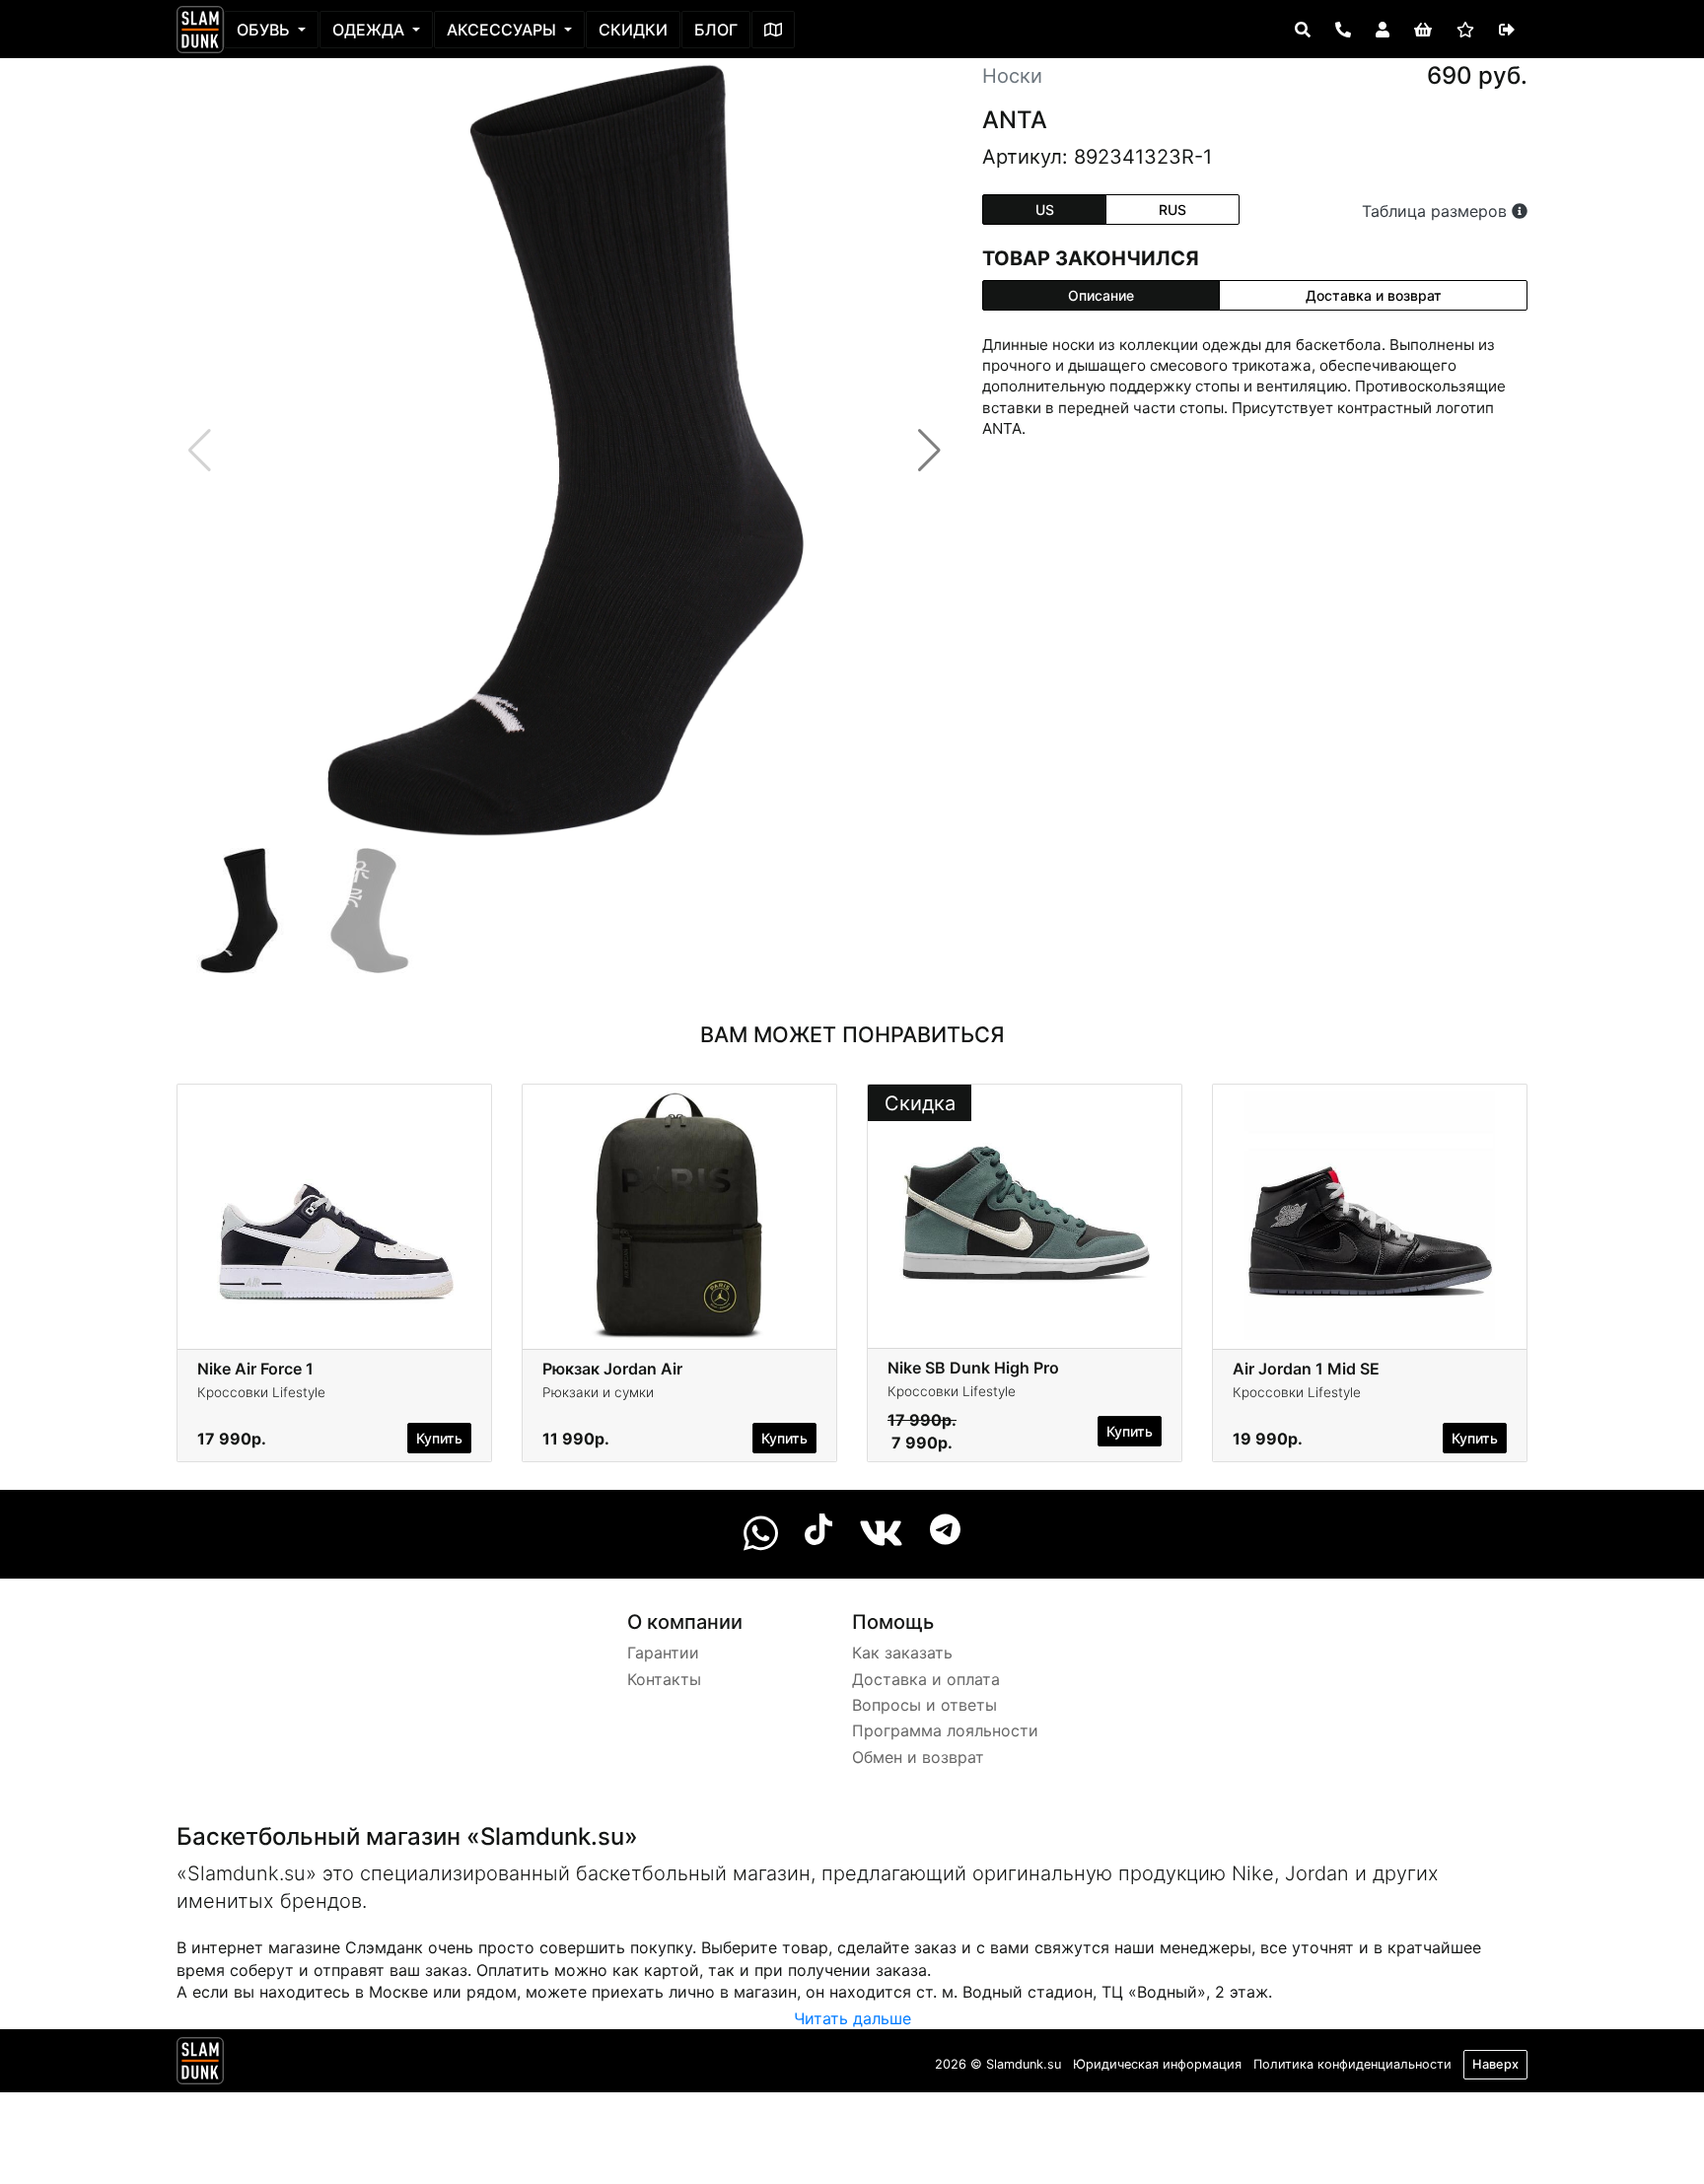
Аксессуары (503, 30)
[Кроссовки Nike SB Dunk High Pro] (1025, 1215)
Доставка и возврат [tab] (1374, 295)
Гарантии (663, 1653)
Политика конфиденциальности (1352, 2064)
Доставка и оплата (926, 1679)
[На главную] (200, 30)
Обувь (265, 30)
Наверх (1495, 2064)
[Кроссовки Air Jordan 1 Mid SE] (1370, 1215)
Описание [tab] (1101, 295)
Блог (716, 30)
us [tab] (1045, 210)
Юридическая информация (1157, 2064)
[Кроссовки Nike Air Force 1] (334, 1215)
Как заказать (902, 1653)
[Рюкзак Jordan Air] (679, 1215)
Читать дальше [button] (852, 2018)
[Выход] (1507, 30)
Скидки (633, 30)
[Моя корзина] (1423, 30)
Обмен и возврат (918, 1757)
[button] (929, 451)
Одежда (370, 30)
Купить (439, 1438)
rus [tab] (1172, 210)
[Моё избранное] (1465, 30)
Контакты (664, 1679)
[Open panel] (1303, 30)
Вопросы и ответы (924, 1705)
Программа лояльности (945, 1730)
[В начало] (200, 2065)
